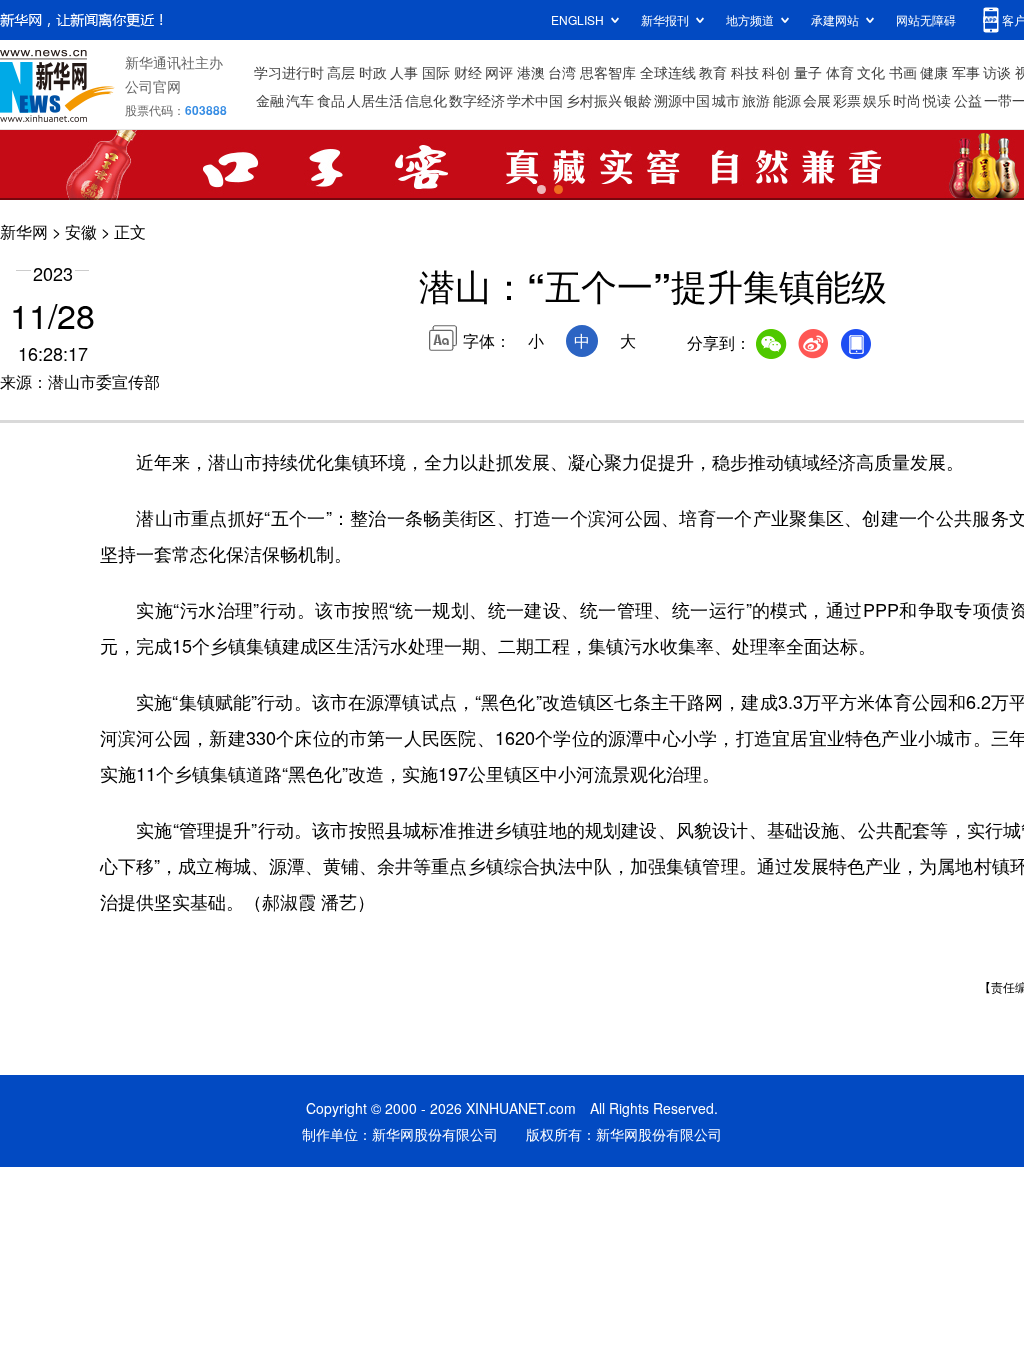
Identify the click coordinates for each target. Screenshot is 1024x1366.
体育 (840, 72)
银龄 (638, 100)
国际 (436, 72)
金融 (270, 100)
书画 (903, 72)
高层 (341, 72)
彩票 (847, 100)
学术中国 (535, 100)
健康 (934, 72)
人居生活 (375, 100)
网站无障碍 (926, 19)
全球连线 (668, 72)
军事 (966, 72)
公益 (968, 100)
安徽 (81, 231)
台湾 (562, 72)
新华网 (24, 231)
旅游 (756, 100)
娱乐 (877, 100)
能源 (787, 100)
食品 (331, 100)
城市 (726, 100)
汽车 (300, 100)
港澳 (531, 72)
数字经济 (477, 100)
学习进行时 (289, 72)
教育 (713, 72)
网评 (499, 72)
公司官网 (153, 86)
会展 (817, 100)
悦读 (937, 100)
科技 (745, 72)
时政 (373, 72)
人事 (404, 72)
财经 (468, 72)
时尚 (907, 100)
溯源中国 (682, 100)
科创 (776, 72)
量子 (808, 72)
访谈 (997, 72)
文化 (871, 72)
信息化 (426, 100)
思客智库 (608, 72)
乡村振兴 (594, 100)
